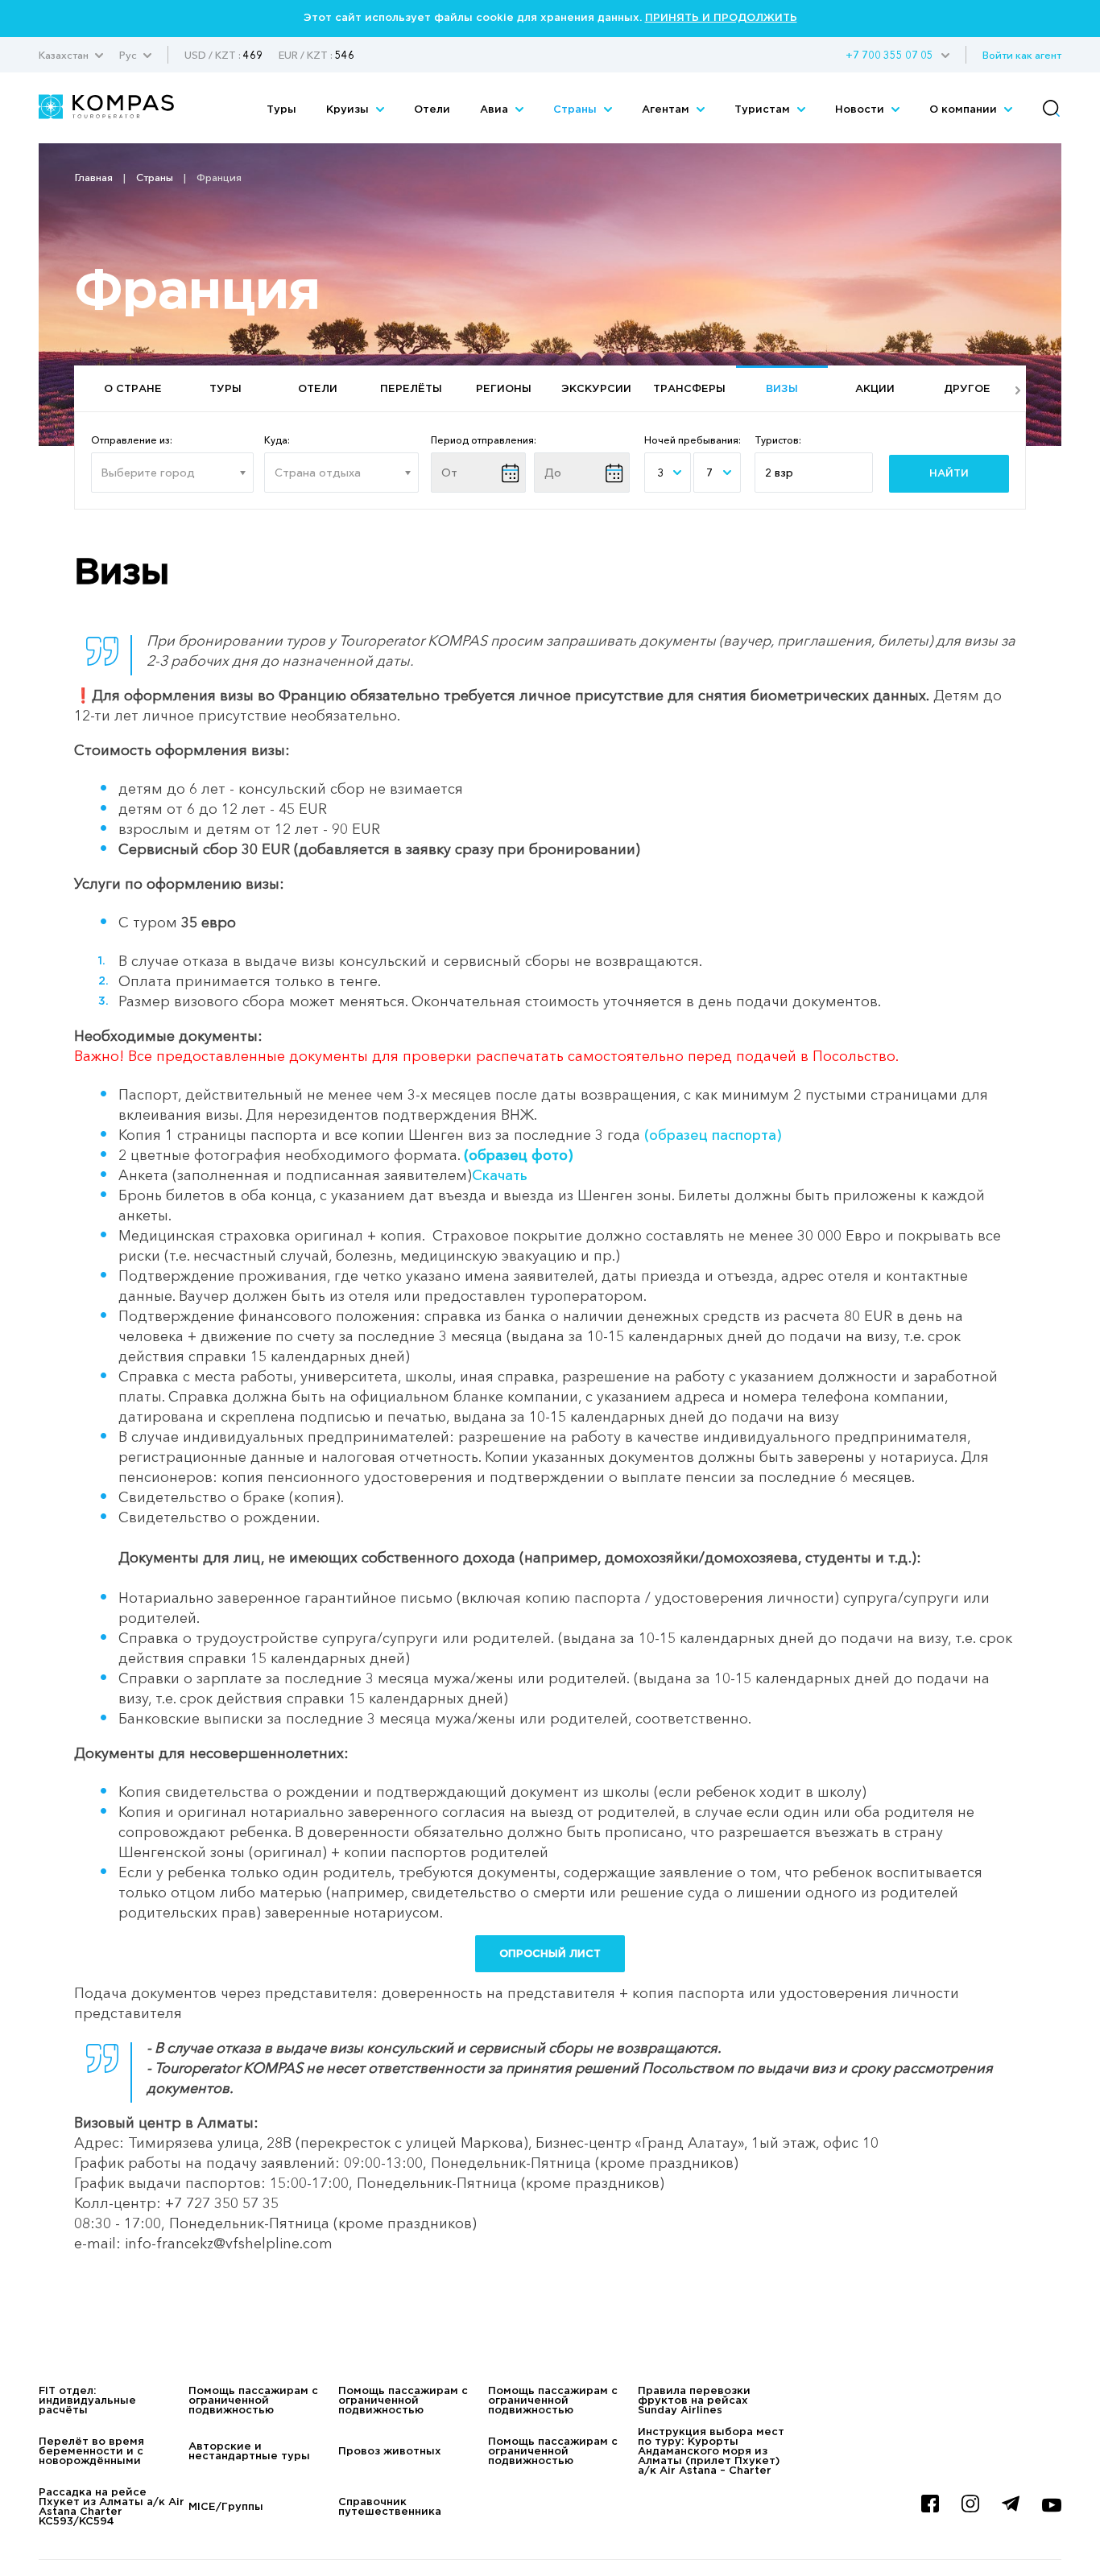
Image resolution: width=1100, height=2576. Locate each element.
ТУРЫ (225, 389)
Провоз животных (390, 2452)
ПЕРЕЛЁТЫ (411, 389)
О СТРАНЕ (133, 389)
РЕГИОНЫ (504, 389)
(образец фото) (518, 1155)
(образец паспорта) (713, 1135)
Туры (281, 110)
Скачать (500, 1175)
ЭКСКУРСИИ (596, 389)
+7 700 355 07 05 (889, 55)
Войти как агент (1022, 55)
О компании (965, 110)
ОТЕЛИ (318, 389)
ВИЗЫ (782, 389)
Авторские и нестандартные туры (249, 2452)
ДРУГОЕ (967, 389)
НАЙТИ (949, 474)
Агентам (667, 110)
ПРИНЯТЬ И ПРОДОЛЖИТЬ (721, 18)
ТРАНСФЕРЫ (689, 389)
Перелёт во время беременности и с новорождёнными (91, 2452)
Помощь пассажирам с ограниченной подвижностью (253, 2401)
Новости (861, 110)
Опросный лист (550, 1954)
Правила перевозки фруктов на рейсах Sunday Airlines (694, 2401)
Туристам (764, 110)
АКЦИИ (875, 389)
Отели (432, 110)
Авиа (496, 110)
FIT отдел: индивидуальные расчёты (87, 2401)
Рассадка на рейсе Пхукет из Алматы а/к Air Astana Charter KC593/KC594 (112, 2507)
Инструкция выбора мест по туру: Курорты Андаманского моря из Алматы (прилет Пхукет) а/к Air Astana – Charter (711, 2452)
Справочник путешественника (390, 2507)
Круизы (349, 110)
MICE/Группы (226, 2507)
